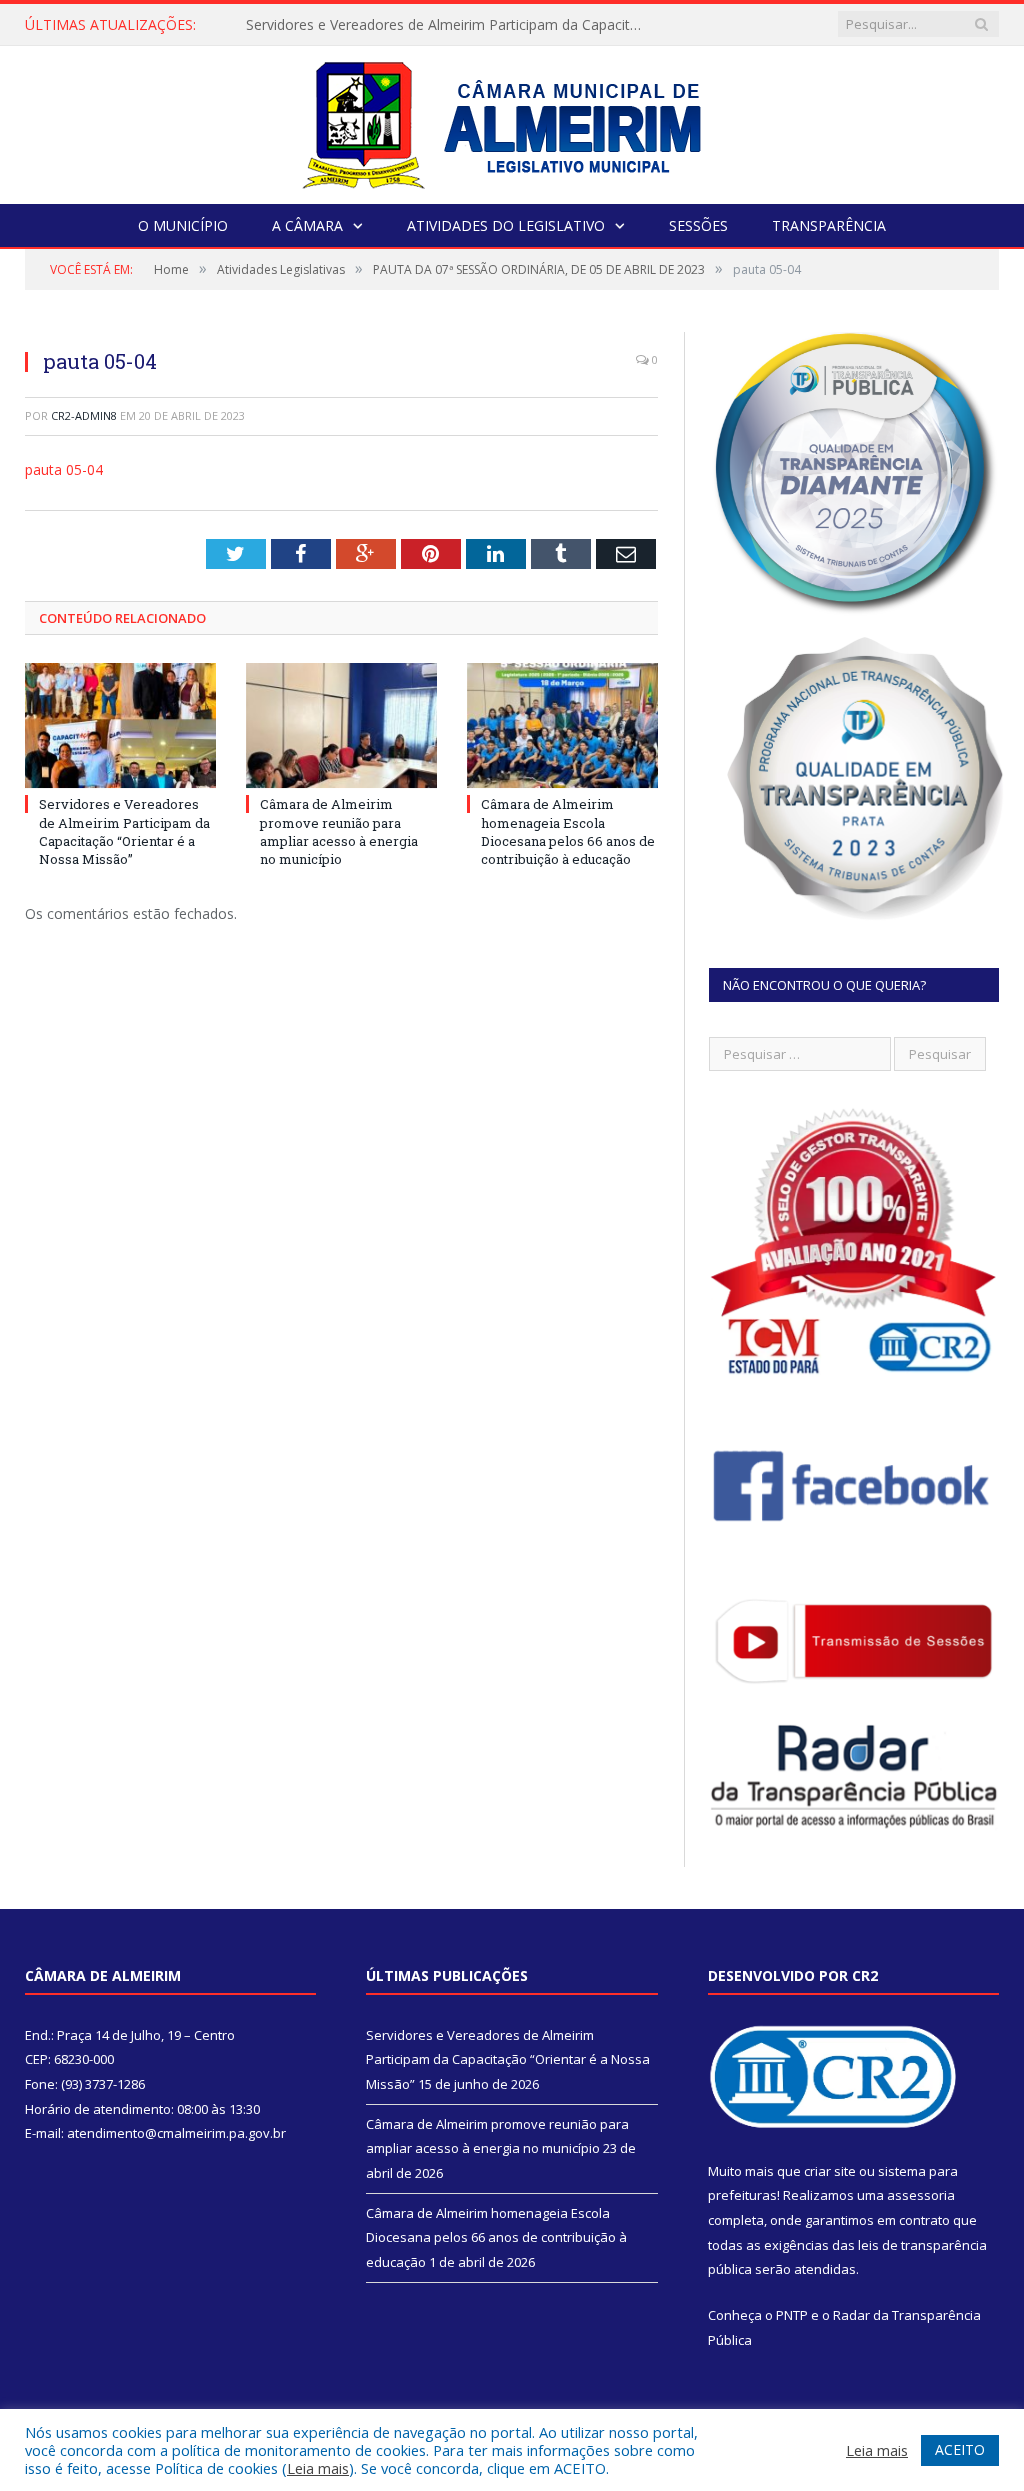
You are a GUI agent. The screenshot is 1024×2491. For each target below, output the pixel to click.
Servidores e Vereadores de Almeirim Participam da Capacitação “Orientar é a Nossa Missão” (451, 25)
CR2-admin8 (84, 415)
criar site (830, 2171)
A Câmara (307, 225)
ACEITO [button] (960, 2449)
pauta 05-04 (64, 469)
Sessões (698, 225)
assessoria (921, 2195)
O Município (183, 225)
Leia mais (318, 2468)
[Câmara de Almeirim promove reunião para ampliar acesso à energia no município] (341, 725)
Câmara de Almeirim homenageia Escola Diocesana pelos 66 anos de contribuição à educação (568, 831)
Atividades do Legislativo (506, 225)
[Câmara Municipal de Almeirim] (512, 120)
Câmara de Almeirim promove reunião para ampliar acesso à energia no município (339, 831)
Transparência (829, 225)
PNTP (792, 2315)
